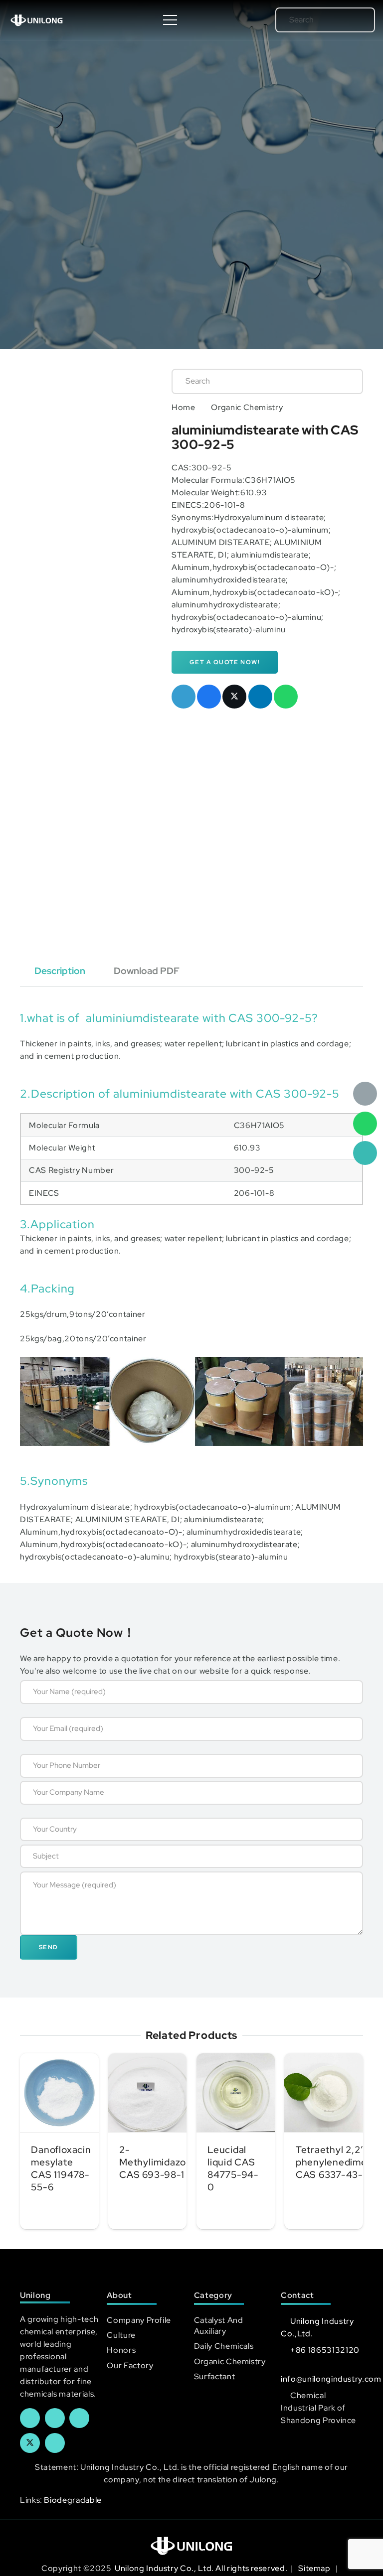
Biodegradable (73, 2500)
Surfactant (214, 2376)
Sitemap (315, 2568)
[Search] (353, 20)
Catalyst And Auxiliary (219, 2326)
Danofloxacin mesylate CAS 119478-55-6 (61, 2168)
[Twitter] (30, 2443)
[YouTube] (79, 2418)
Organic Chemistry (247, 407)
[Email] (365, 1094)
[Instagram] (55, 2443)
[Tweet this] (234, 697)
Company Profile (139, 2320)
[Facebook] (30, 2418)
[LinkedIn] (55, 2418)
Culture (121, 2335)
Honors (121, 2350)
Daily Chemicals (224, 2346)
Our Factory (130, 2365)
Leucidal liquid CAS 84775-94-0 (233, 2168)
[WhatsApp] (365, 1124)
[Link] (37, 20)
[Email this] (184, 697)
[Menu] (171, 20)
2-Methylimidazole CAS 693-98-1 (157, 2162)
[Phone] (365, 1153)
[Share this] (209, 697)
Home (184, 407)
